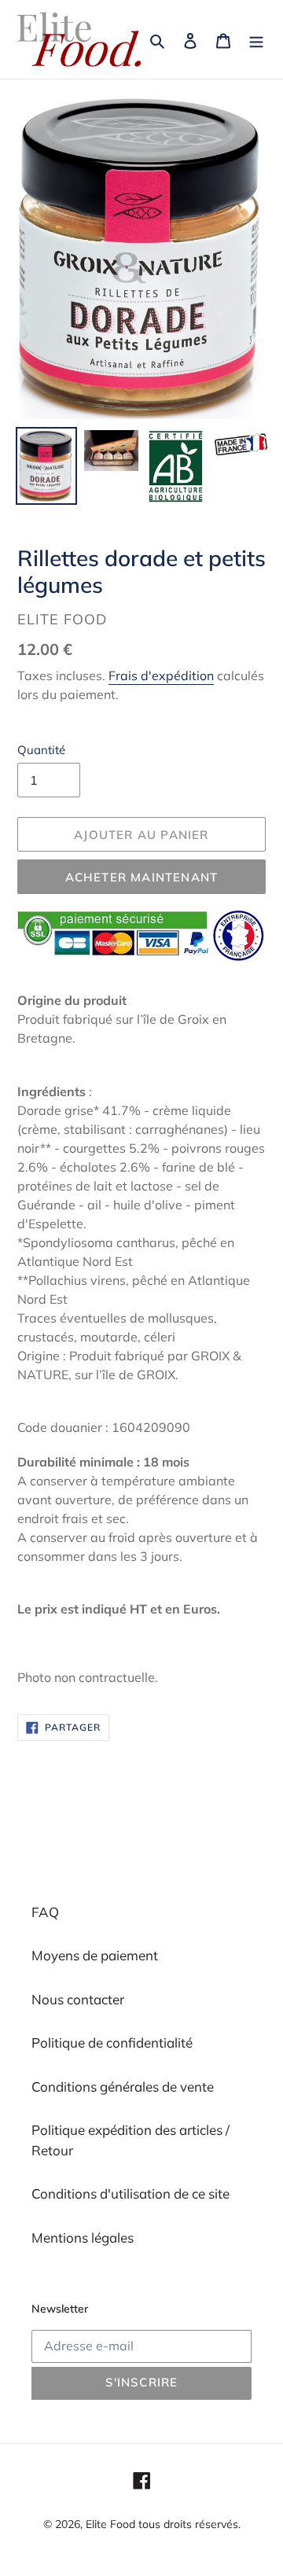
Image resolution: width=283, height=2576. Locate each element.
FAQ (45, 1912)
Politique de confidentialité (112, 2042)
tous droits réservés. (189, 2524)
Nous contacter (78, 1999)
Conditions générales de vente (123, 2087)
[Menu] (256, 39)
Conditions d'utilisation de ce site (130, 2193)
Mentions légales (83, 2237)
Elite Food (110, 2524)
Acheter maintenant (142, 877)
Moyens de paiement (95, 1955)
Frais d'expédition (161, 675)
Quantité (41, 750)
